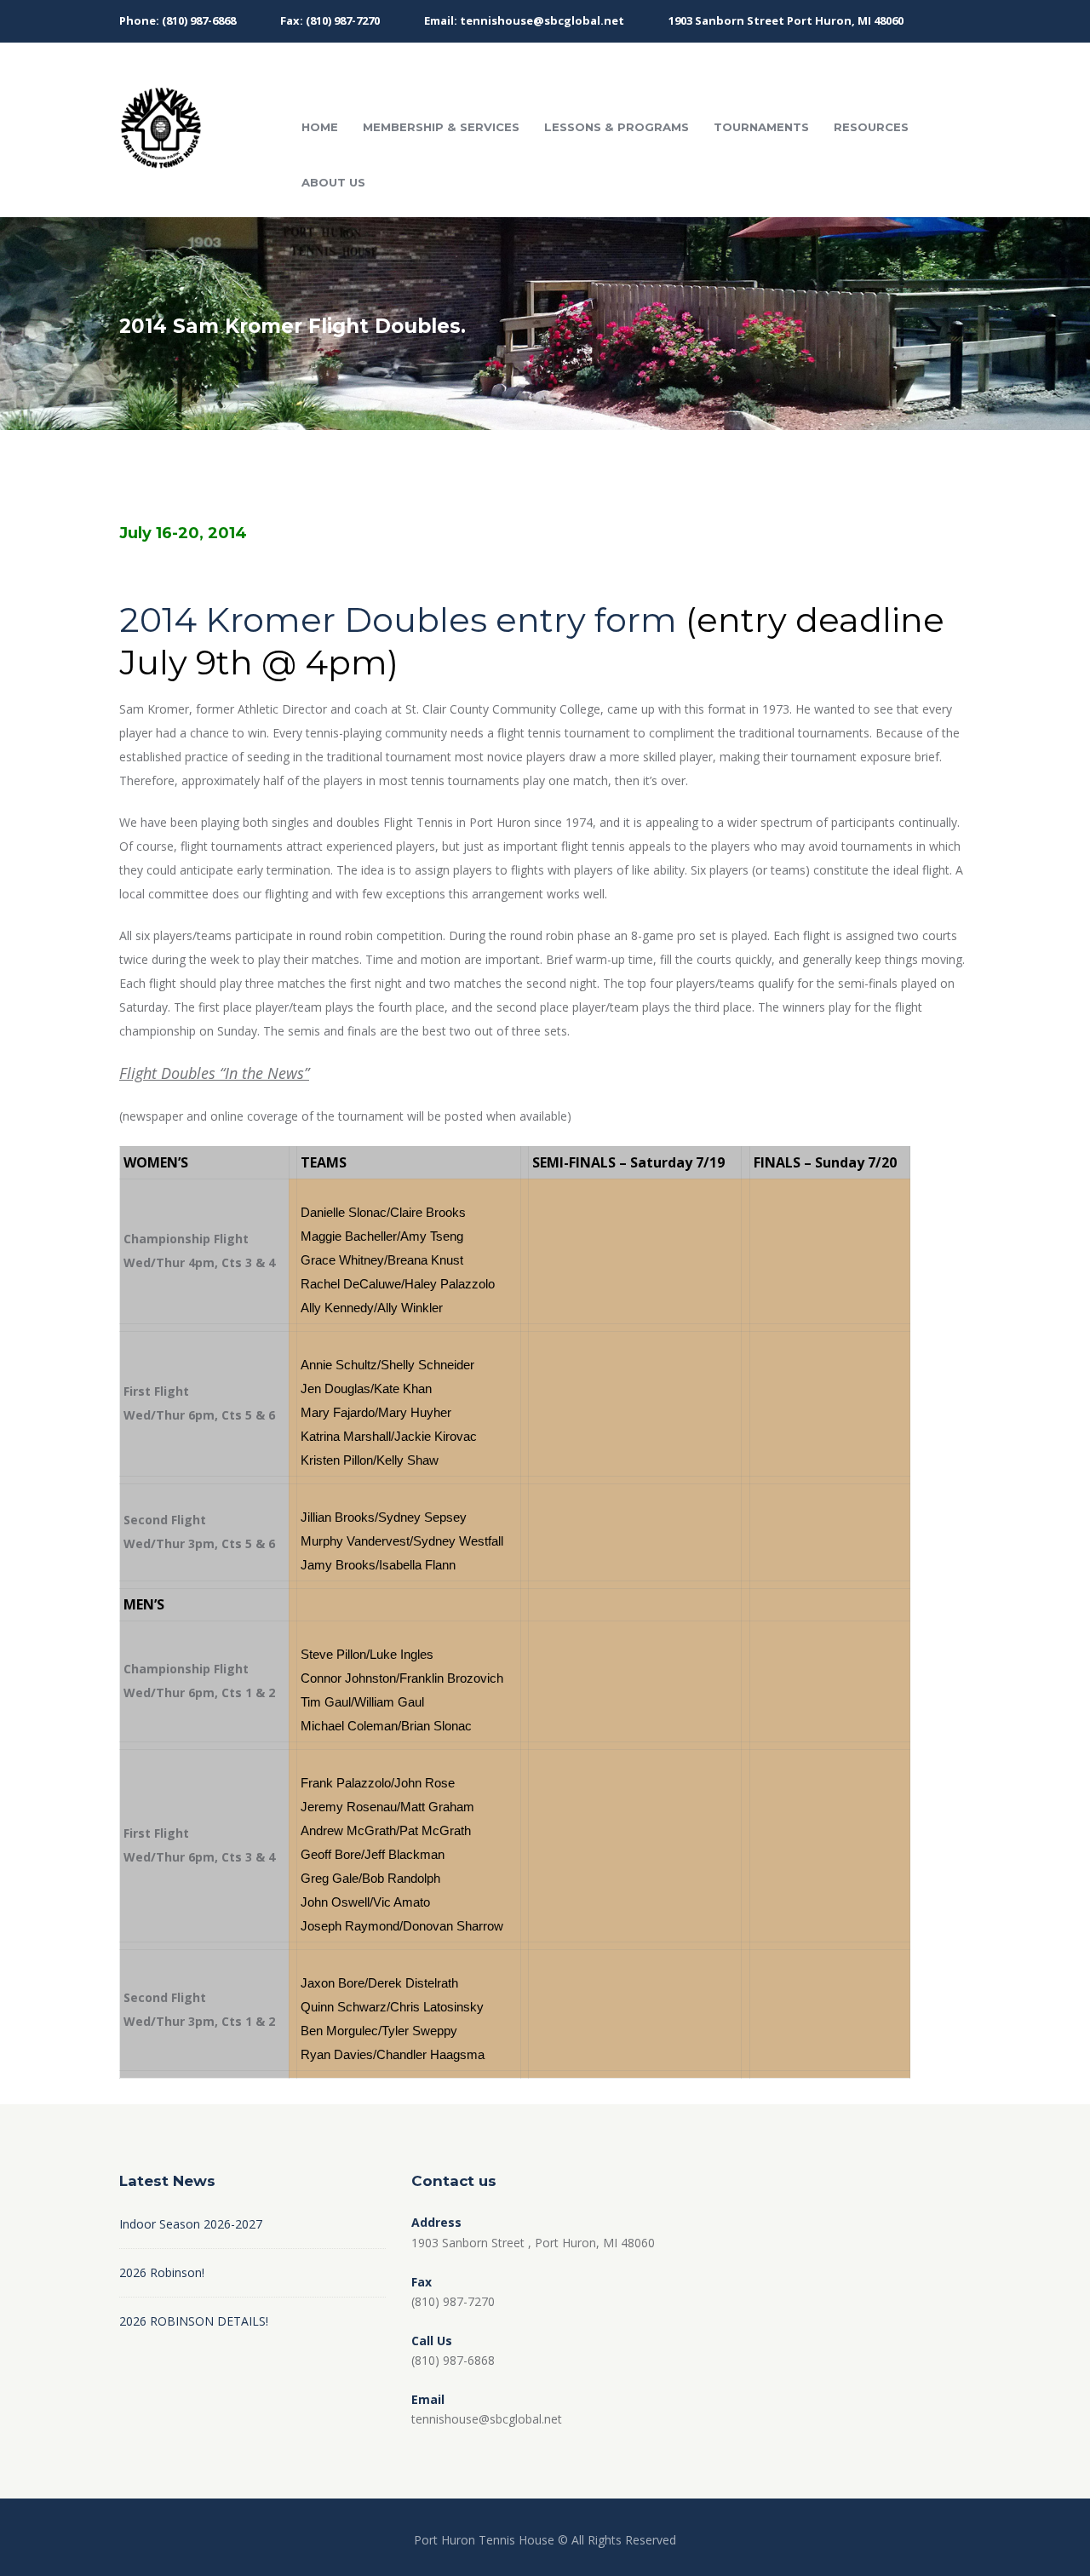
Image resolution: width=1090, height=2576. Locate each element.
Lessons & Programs (617, 127)
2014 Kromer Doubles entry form (398, 620)
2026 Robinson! (162, 2272)
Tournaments (761, 127)
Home (320, 127)
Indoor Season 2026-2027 (191, 2224)
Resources (871, 127)
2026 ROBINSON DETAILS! (194, 2321)
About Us (333, 182)
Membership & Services (441, 127)
